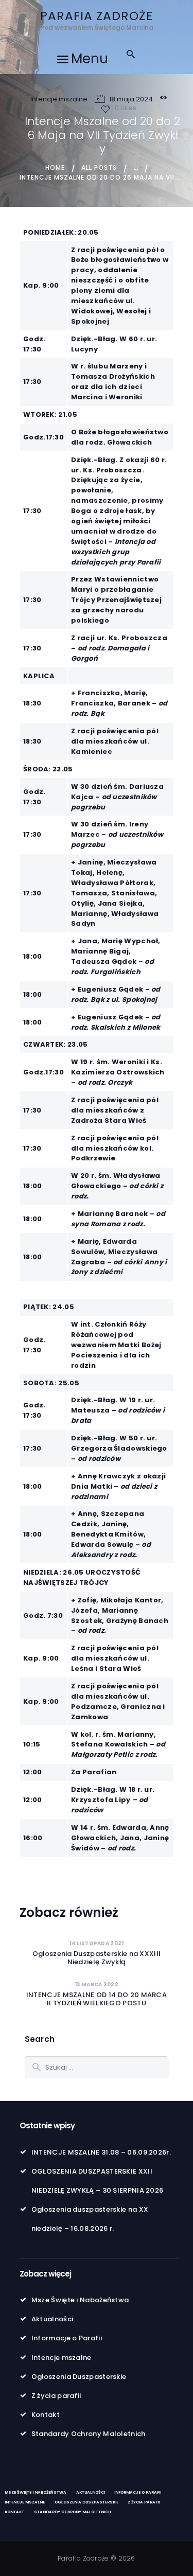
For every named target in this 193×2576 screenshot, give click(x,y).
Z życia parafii (56, 2396)
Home (55, 167)
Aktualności (52, 2319)
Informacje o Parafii (67, 2338)
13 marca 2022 (97, 1984)
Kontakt (46, 2415)
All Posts (99, 167)
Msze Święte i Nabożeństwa (80, 2300)
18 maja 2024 (131, 99)
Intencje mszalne (59, 99)
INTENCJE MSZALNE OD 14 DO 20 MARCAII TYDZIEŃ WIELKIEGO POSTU (97, 1999)
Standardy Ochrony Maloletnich (89, 2434)
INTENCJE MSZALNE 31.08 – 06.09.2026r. (101, 2152)
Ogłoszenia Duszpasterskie (79, 2377)
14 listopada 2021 (96, 1943)
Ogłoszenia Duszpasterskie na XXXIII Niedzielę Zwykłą (97, 1958)
